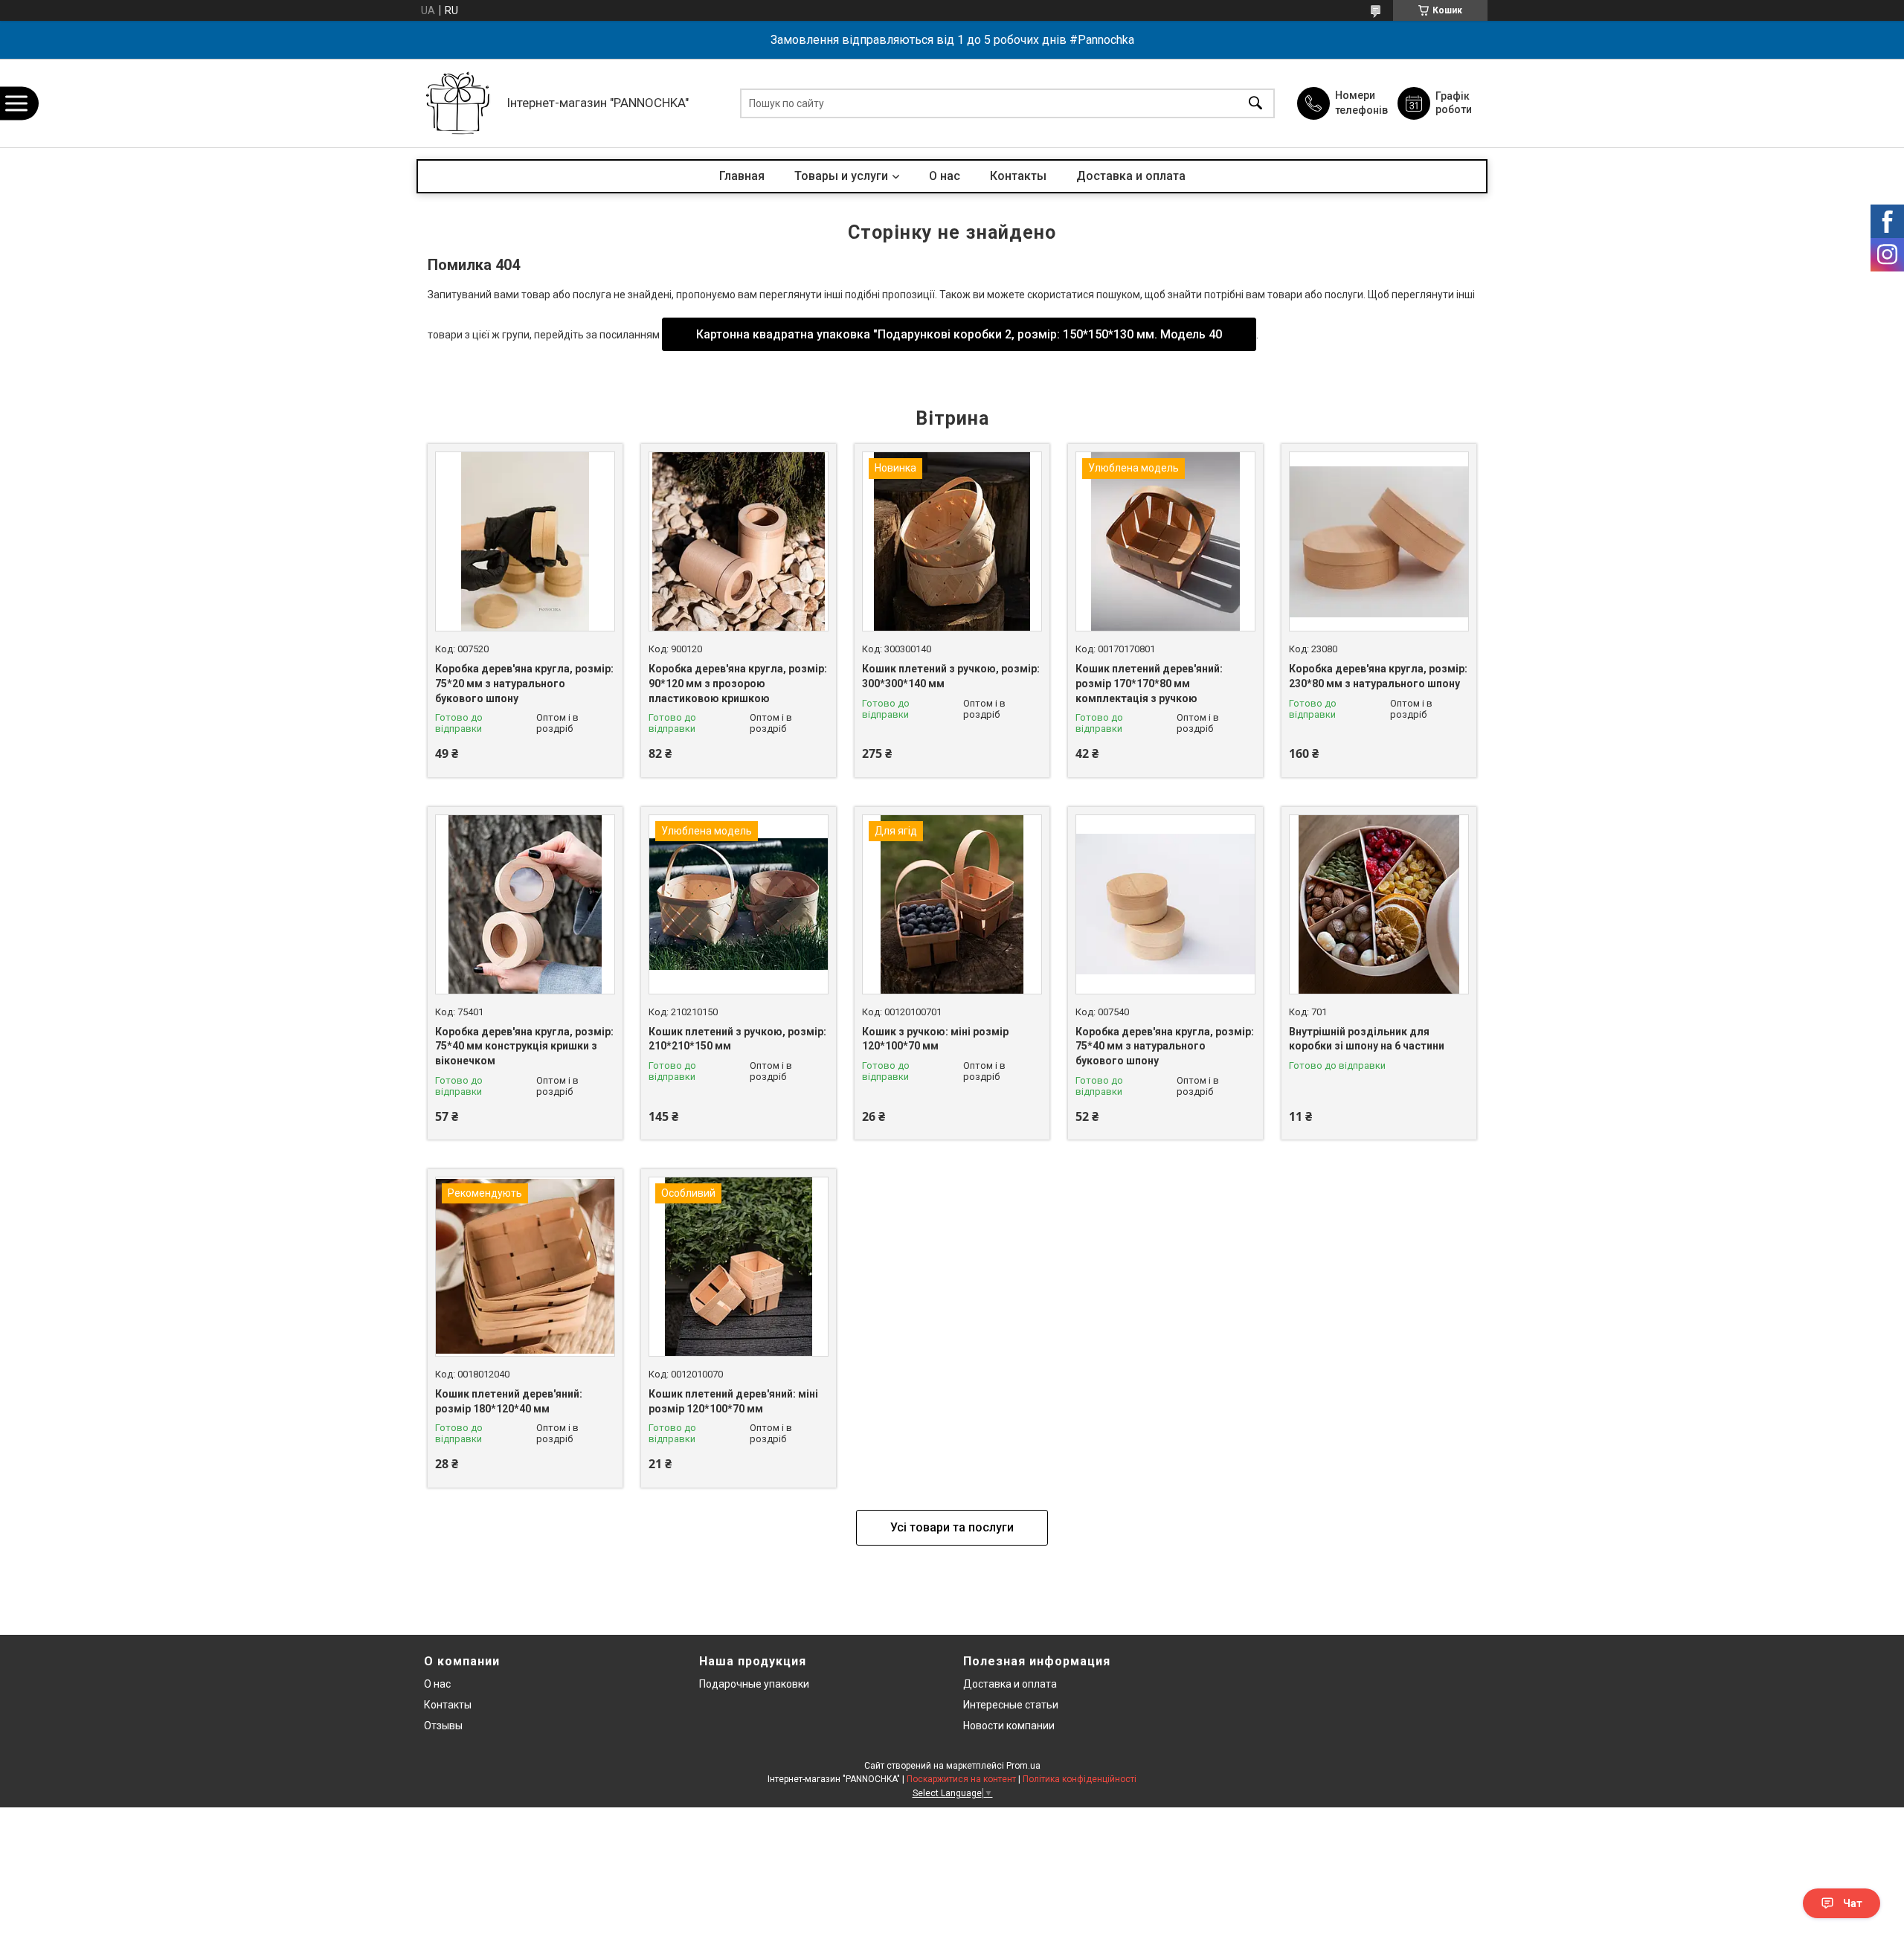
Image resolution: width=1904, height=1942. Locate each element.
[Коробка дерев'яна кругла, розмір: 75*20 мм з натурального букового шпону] (525, 541)
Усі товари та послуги (952, 1527)
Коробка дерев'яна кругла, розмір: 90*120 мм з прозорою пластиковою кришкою (738, 683)
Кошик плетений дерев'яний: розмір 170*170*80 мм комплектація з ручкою (1149, 683)
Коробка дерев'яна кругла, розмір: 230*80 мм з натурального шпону (1378, 676)
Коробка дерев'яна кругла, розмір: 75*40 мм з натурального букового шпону (1165, 1046)
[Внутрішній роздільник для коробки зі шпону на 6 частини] (1379, 904)
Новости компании (1009, 1726)
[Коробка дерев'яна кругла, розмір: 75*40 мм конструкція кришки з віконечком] (525, 904)
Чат (1853, 1903)
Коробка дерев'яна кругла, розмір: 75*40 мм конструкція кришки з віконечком (524, 1046)
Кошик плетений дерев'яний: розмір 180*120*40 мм (509, 1401)
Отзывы (443, 1726)
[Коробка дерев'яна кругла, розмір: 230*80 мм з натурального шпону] (1379, 541)
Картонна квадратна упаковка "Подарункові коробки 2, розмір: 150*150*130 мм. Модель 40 (959, 334)
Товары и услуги (841, 176)
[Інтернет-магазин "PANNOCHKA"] (458, 103)
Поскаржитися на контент (961, 1779)
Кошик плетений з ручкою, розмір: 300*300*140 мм (951, 676)
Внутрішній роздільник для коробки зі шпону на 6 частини (1367, 1039)
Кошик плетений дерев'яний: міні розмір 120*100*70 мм (733, 1401)
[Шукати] (1255, 103)
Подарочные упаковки (754, 1684)
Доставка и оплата (1131, 176)
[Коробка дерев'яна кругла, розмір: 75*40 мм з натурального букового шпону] (1165, 904)
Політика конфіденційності (1080, 1779)
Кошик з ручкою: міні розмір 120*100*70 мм (935, 1039)
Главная (742, 176)
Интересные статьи (1011, 1705)
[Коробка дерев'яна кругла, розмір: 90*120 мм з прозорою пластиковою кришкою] (739, 541)
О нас (945, 176)
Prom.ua (1023, 1766)
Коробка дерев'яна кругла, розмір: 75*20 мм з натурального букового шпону (524, 683)
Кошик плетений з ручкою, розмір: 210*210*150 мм (737, 1039)
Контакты (1018, 176)
